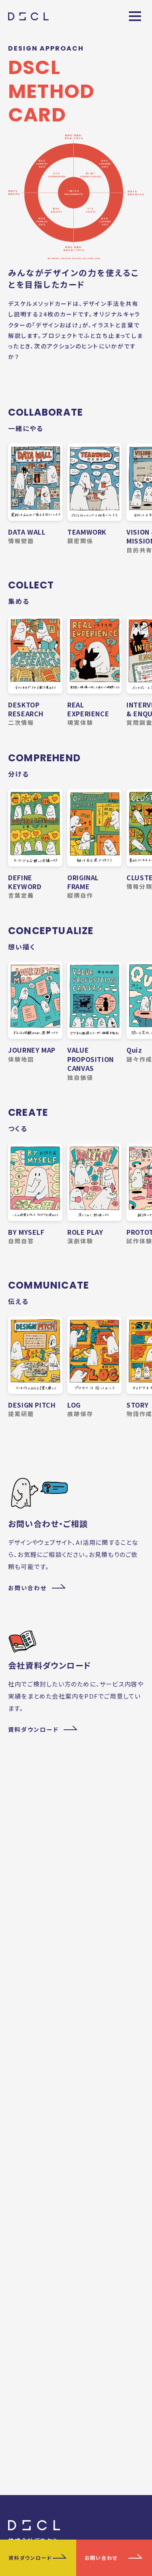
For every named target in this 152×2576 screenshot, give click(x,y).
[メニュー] (135, 16)
